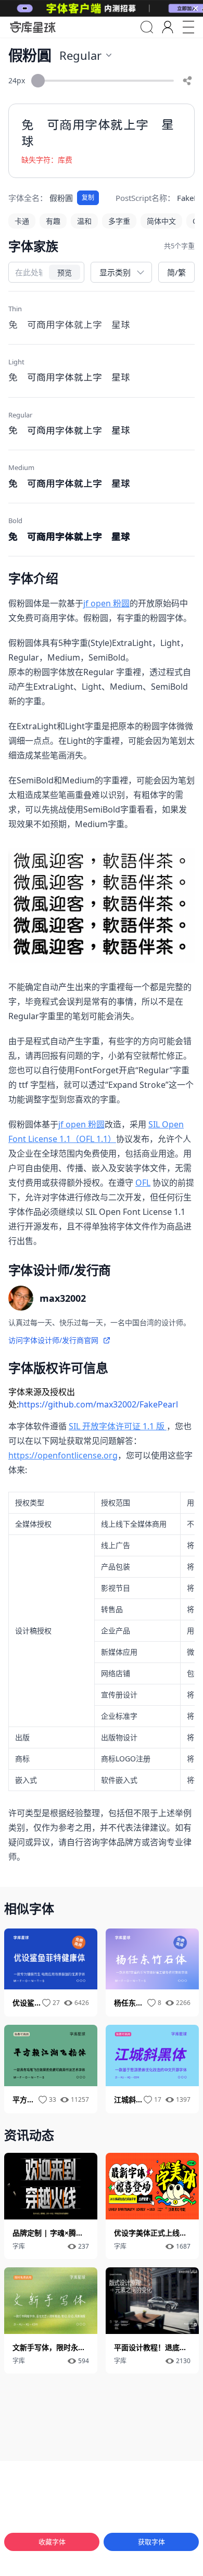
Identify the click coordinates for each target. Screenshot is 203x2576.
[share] (187, 81)
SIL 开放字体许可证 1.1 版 (118, 1426)
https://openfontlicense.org (63, 1455)
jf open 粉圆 (106, 603)
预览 (65, 272)
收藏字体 (52, 2542)
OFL (143, 1183)
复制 (88, 198)
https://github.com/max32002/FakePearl (98, 1404)
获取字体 (151, 2542)
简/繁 (176, 272)
